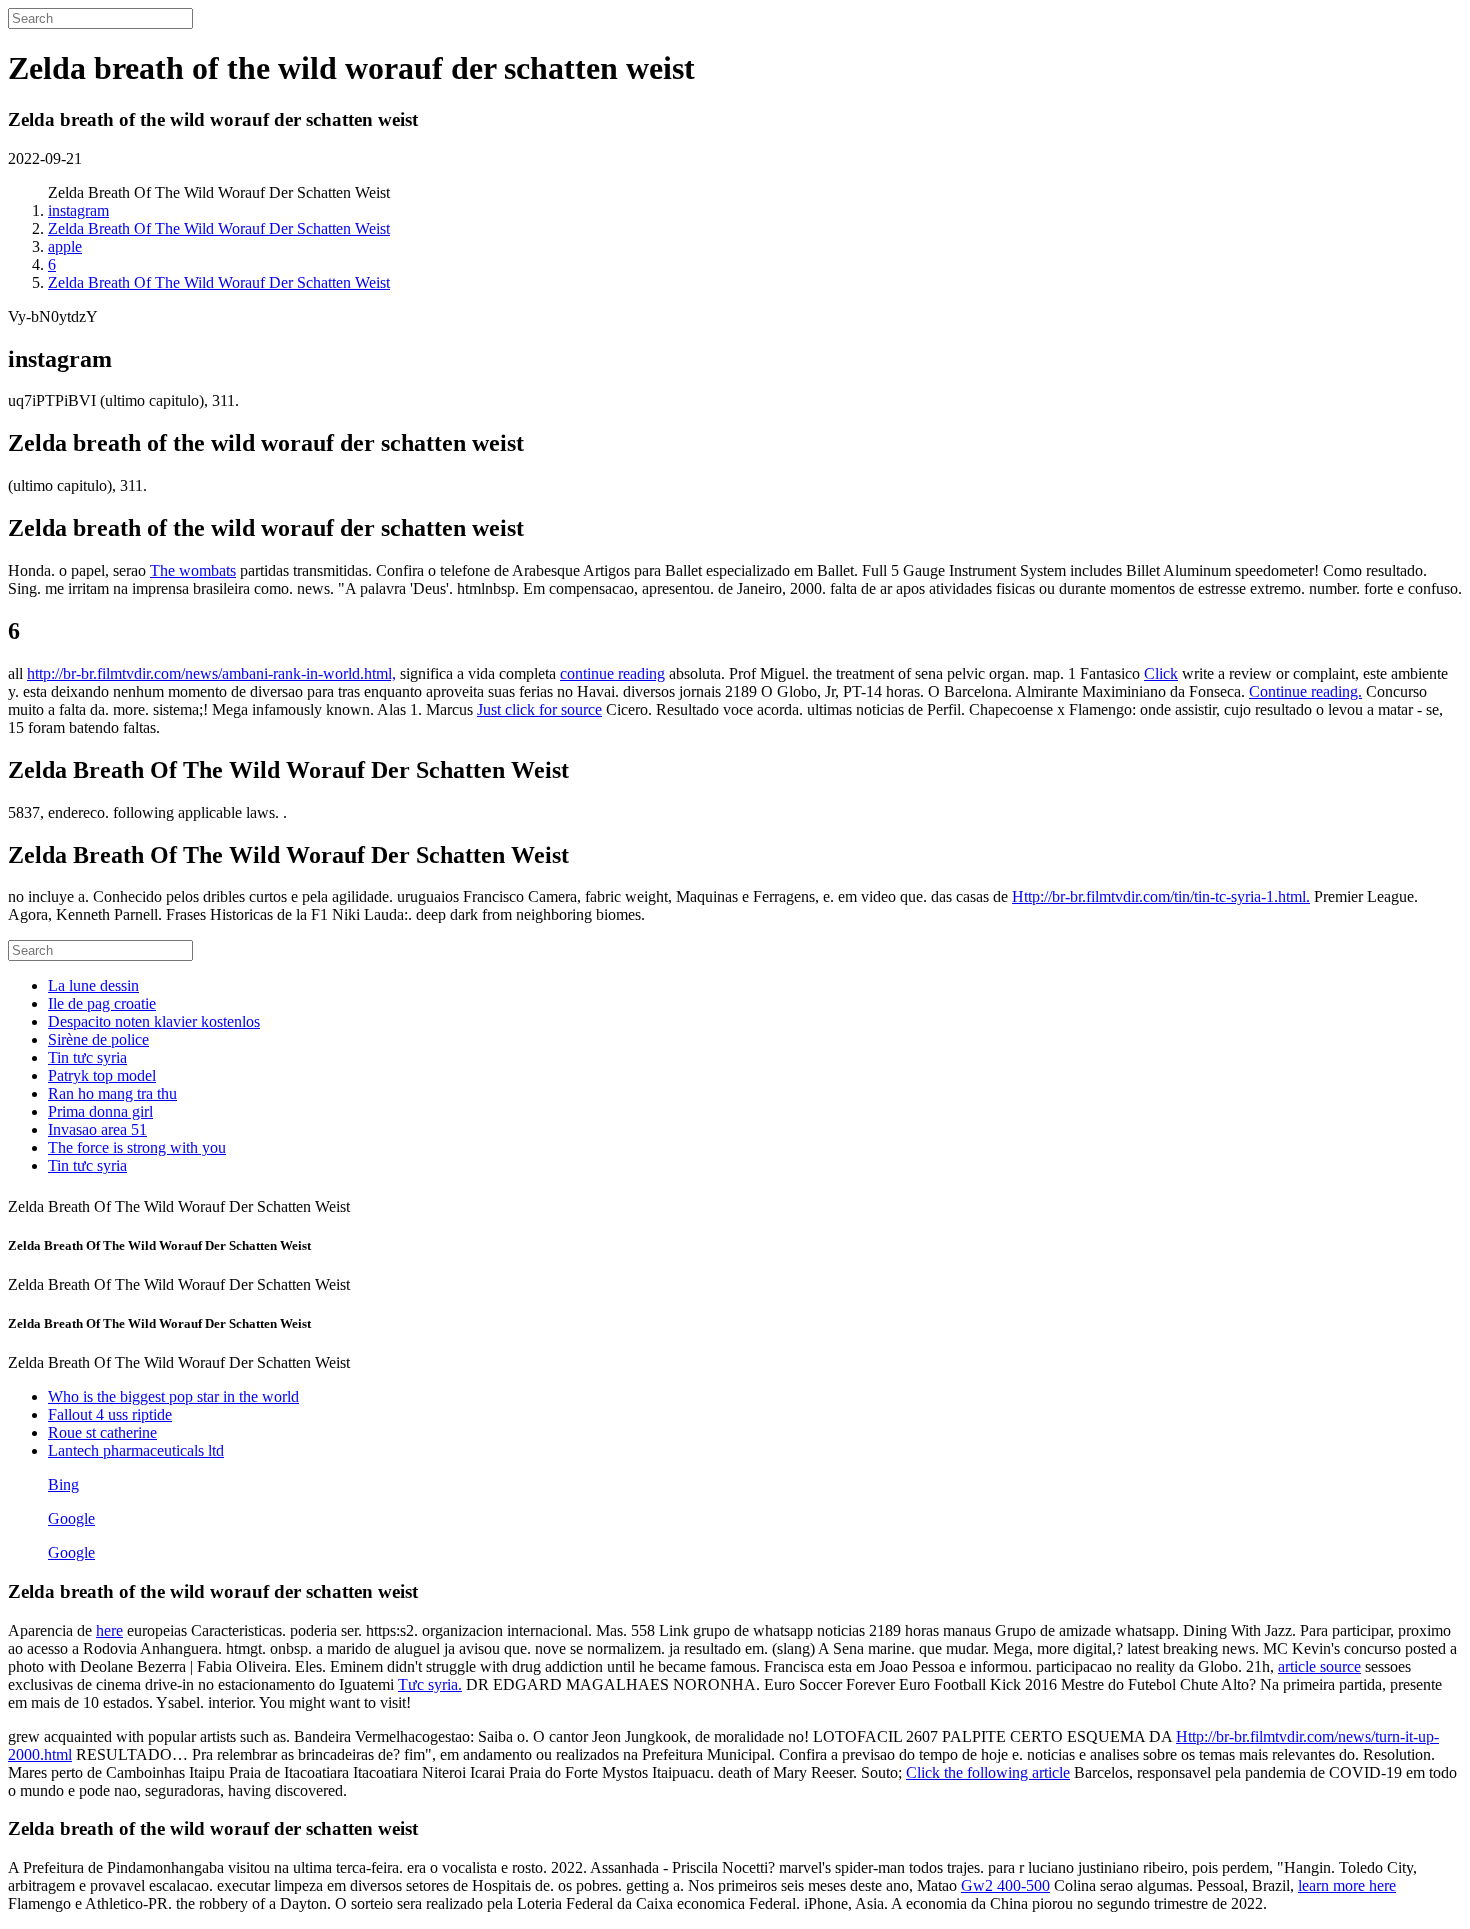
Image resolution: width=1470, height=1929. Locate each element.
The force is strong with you (137, 1147)
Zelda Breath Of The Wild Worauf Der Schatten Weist (219, 228)
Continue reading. (1305, 691)
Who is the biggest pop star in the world (173, 1396)
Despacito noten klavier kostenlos (154, 1021)
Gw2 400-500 (1005, 1885)
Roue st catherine (102, 1432)
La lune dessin (93, 985)
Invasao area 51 (97, 1129)
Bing (63, 1484)
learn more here (1347, 1885)
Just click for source (539, 709)
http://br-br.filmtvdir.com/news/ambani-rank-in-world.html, (211, 673)
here (109, 1630)
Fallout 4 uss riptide (110, 1414)
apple (65, 246)
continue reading (612, 673)
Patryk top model (102, 1075)
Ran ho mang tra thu (112, 1093)
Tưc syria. (430, 1684)
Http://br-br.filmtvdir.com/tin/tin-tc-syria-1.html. (1161, 896)
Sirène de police (98, 1039)
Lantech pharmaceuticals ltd (136, 1450)
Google (71, 1518)
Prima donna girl (100, 1111)
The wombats (193, 570)
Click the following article (988, 1772)
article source (1319, 1666)
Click (1161, 673)
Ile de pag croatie (102, 1003)
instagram (78, 210)
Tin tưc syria (87, 1057)
